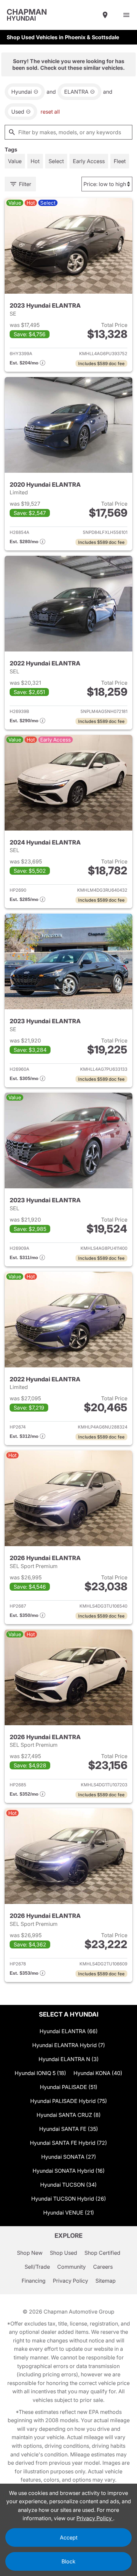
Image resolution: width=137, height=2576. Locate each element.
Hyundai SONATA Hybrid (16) (69, 2171)
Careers (103, 2267)
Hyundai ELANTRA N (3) (69, 2059)
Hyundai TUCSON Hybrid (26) (69, 2199)
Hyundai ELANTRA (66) (69, 2031)
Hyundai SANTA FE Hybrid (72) (68, 2143)
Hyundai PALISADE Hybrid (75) (69, 2101)
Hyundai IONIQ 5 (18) (40, 2073)
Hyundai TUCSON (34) (68, 2185)
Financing (34, 2281)
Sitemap (106, 2281)
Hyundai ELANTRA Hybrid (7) (69, 2045)
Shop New (30, 2253)
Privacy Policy (70, 2281)
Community (71, 2267)
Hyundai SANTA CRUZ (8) (69, 2115)
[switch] (126, 15)
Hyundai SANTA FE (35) (69, 2129)
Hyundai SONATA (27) (69, 2157)
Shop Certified (102, 2253)
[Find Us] (105, 15)
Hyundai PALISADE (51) (69, 2087)
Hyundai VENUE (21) (69, 2213)
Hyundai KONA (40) (98, 2073)
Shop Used (64, 2253)
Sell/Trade (37, 2267)
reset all (50, 112)
